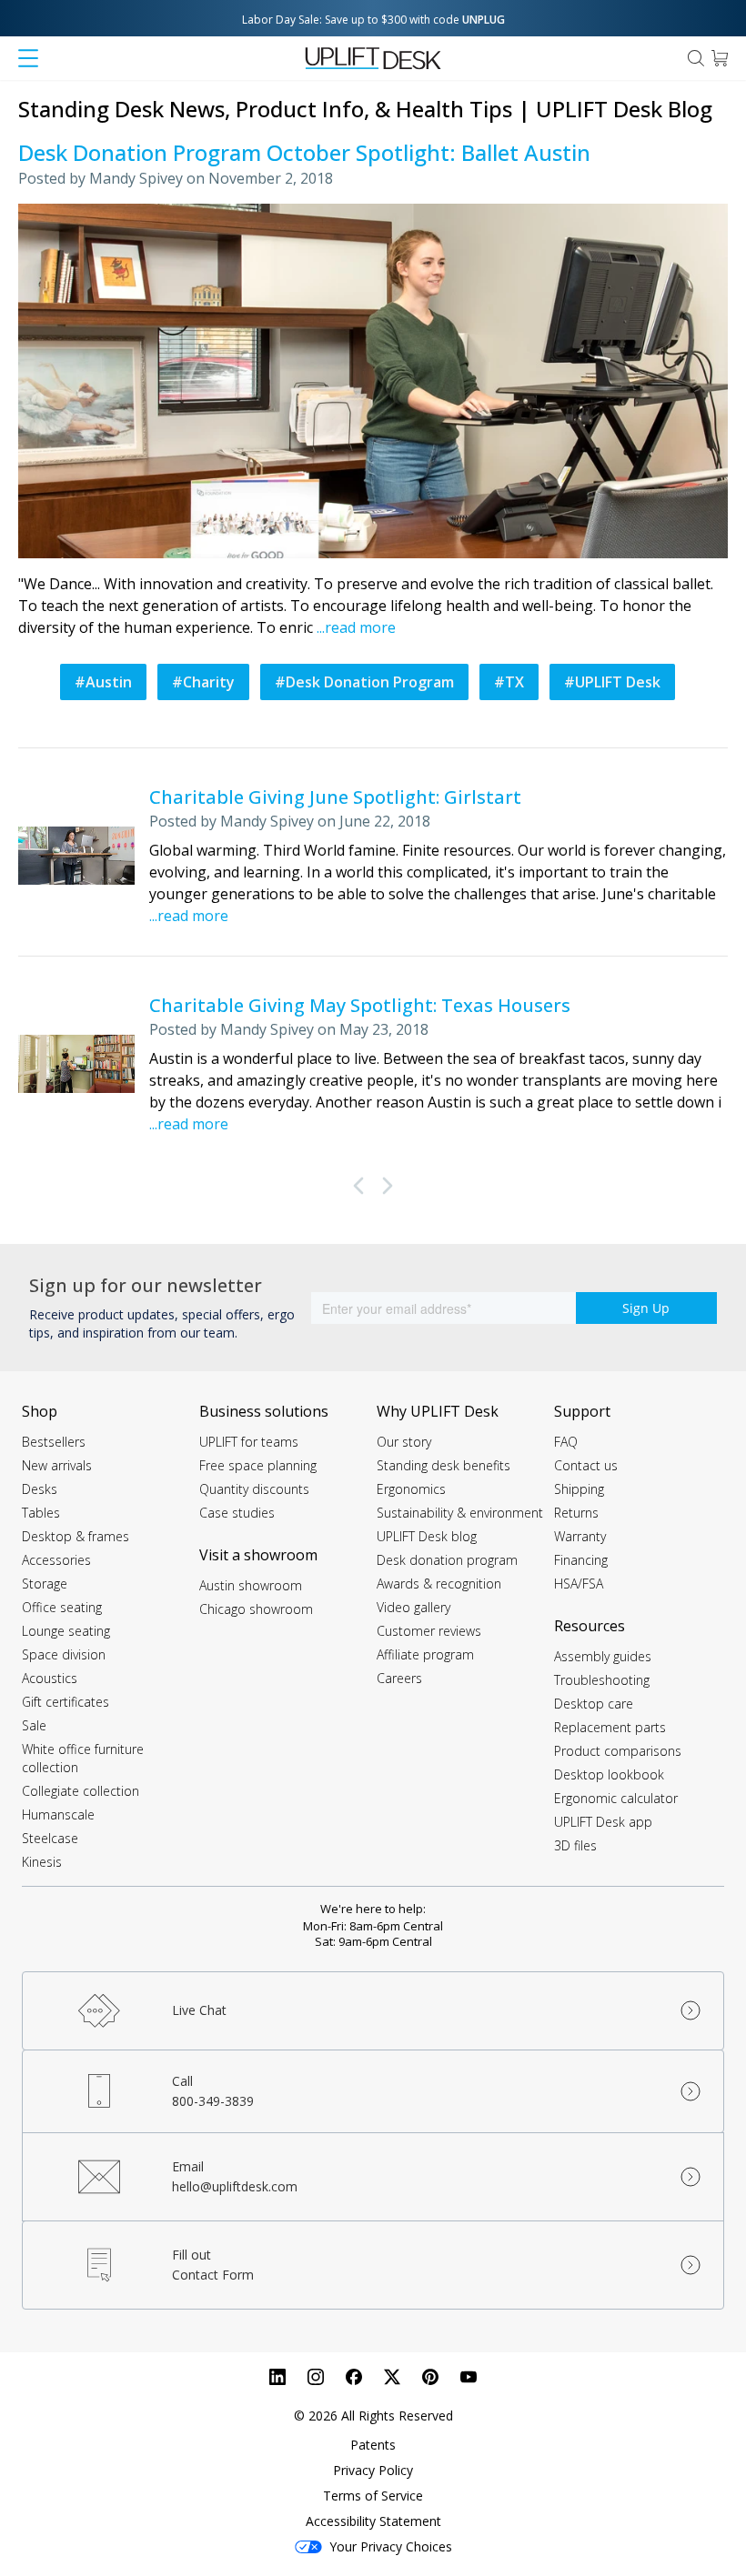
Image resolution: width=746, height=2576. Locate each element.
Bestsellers (54, 1442)
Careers (399, 1678)
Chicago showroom (256, 1609)
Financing (581, 1560)
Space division (64, 1654)
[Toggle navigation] (28, 58)
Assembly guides (603, 1656)
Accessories (56, 1560)
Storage (45, 1584)
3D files (575, 1845)
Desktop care (594, 1704)
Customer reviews (429, 1631)
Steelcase (50, 1838)
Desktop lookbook (609, 1774)
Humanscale (58, 1814)
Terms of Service (373, 2496)
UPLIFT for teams (249, 1442)
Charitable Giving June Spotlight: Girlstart (335, 797)
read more (360, 627)
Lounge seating (66, 1631)
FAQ (566, 1442)
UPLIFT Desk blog (427, 1536)
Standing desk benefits (444, 1465)
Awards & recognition (439, 1584)
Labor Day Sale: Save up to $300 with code (373, 20)
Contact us (586, 1465)
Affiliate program (425, 1654)
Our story (404, 1442)
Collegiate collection (81, 1791)
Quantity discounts (254, 1489)
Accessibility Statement (373, 2521)
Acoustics (50, 1678)
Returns (576, 1513)
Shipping (579, 1489)
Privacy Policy (373, 2470)
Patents (373, 2445)
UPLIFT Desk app (603, 1822)
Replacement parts (610, 1727)
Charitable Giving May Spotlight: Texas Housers (360, 1005)
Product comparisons (618, 1751)
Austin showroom (251, 1585)
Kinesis (42, 1862)
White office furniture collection (83, 1758)
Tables (41, 1513)
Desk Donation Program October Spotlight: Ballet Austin (304, 152)
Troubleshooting (602, 1680)
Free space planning (258, 1465)
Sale (34, 1725)
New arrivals (57, 1465)
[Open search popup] (696, 58)
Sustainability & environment (460, 1513)
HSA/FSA (579, 1584)
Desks (40, 1489)
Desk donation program (447, 1560)
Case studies (237, 1513)
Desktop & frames (76, 1536)
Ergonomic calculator (616, 1798)
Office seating (62, 1607)
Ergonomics (411, 1489)
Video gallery (413, 1607)
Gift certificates (66, 1702)
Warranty (580, 1536)
